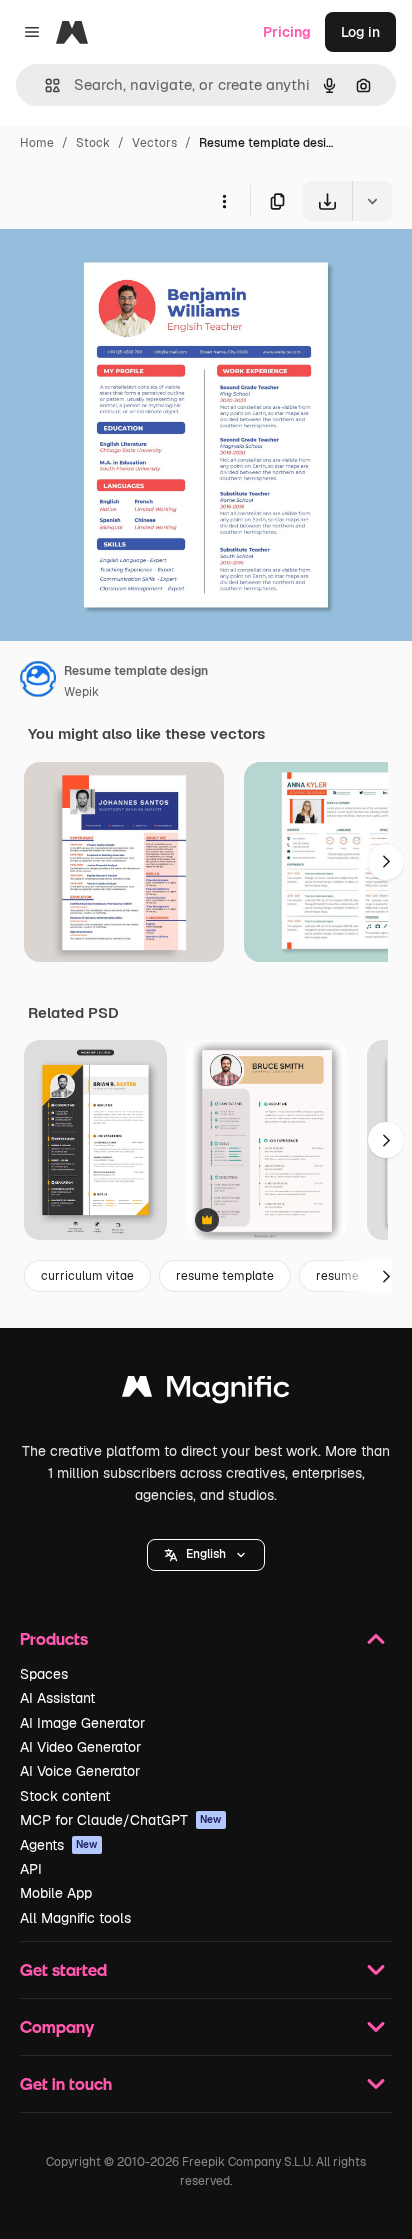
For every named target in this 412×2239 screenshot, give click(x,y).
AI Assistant (57, 1698)
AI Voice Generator (80, 1771)
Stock (93, 143)
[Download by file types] (372, 201)
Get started (63, 1969)
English (206, 1554)
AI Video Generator (80, 1747)
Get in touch (66, 2083)
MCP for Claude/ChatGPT (121, 1820)
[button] (206, 1555)
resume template (225, 1276)
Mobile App (56, 1893)
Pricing (287, 32)
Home (37, 143)
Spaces (44, 1674)
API (31, 1869)
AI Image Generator (82, 1723)
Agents (59, 1845)
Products (54, 1638)
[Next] (386, 862)
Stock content (65, 1796)
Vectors (154, 143)
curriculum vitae (87, 1276)
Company (57, 2026)
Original (128, 267)
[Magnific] (206, 1391)
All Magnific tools (75, 1918)
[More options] (224, 201)
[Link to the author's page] (38, 682)
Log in (360, 32)
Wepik (81, 692)
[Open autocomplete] (44, 85)
